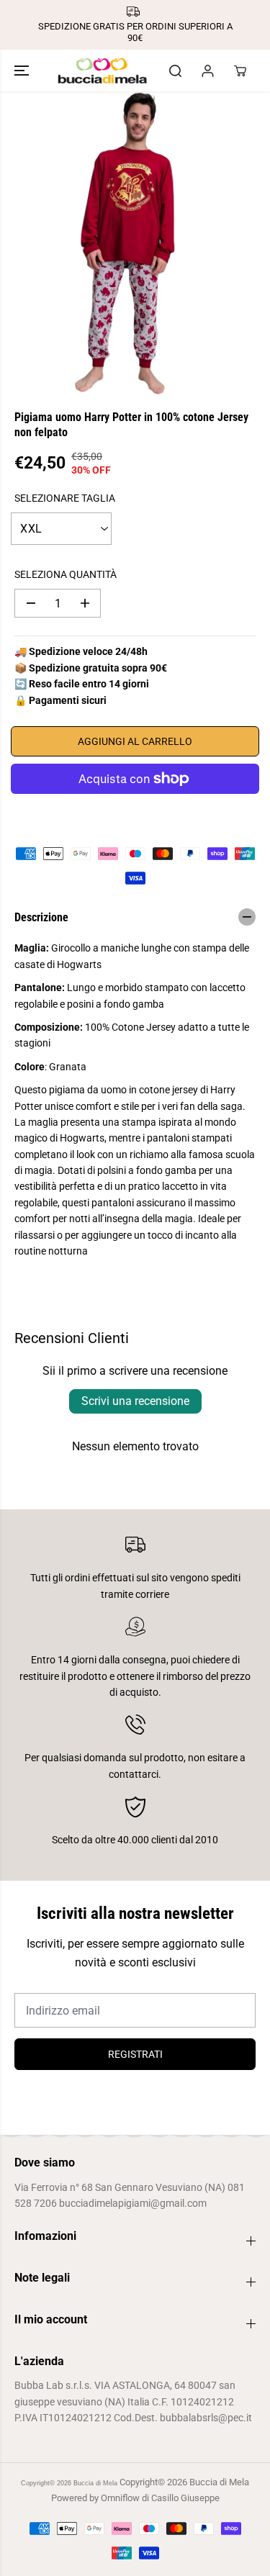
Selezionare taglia (65, 498)
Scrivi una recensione (135, 1401)
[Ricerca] (175, 71)
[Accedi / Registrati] (207, 71)
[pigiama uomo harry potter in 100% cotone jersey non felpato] (122, 243)
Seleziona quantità (66, 574)
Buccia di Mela (95, 2483)
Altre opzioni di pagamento (135, 812)
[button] (23, 71)
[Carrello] (240, 71)
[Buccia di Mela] (103, 71)
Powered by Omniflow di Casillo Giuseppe (135, 2498)
